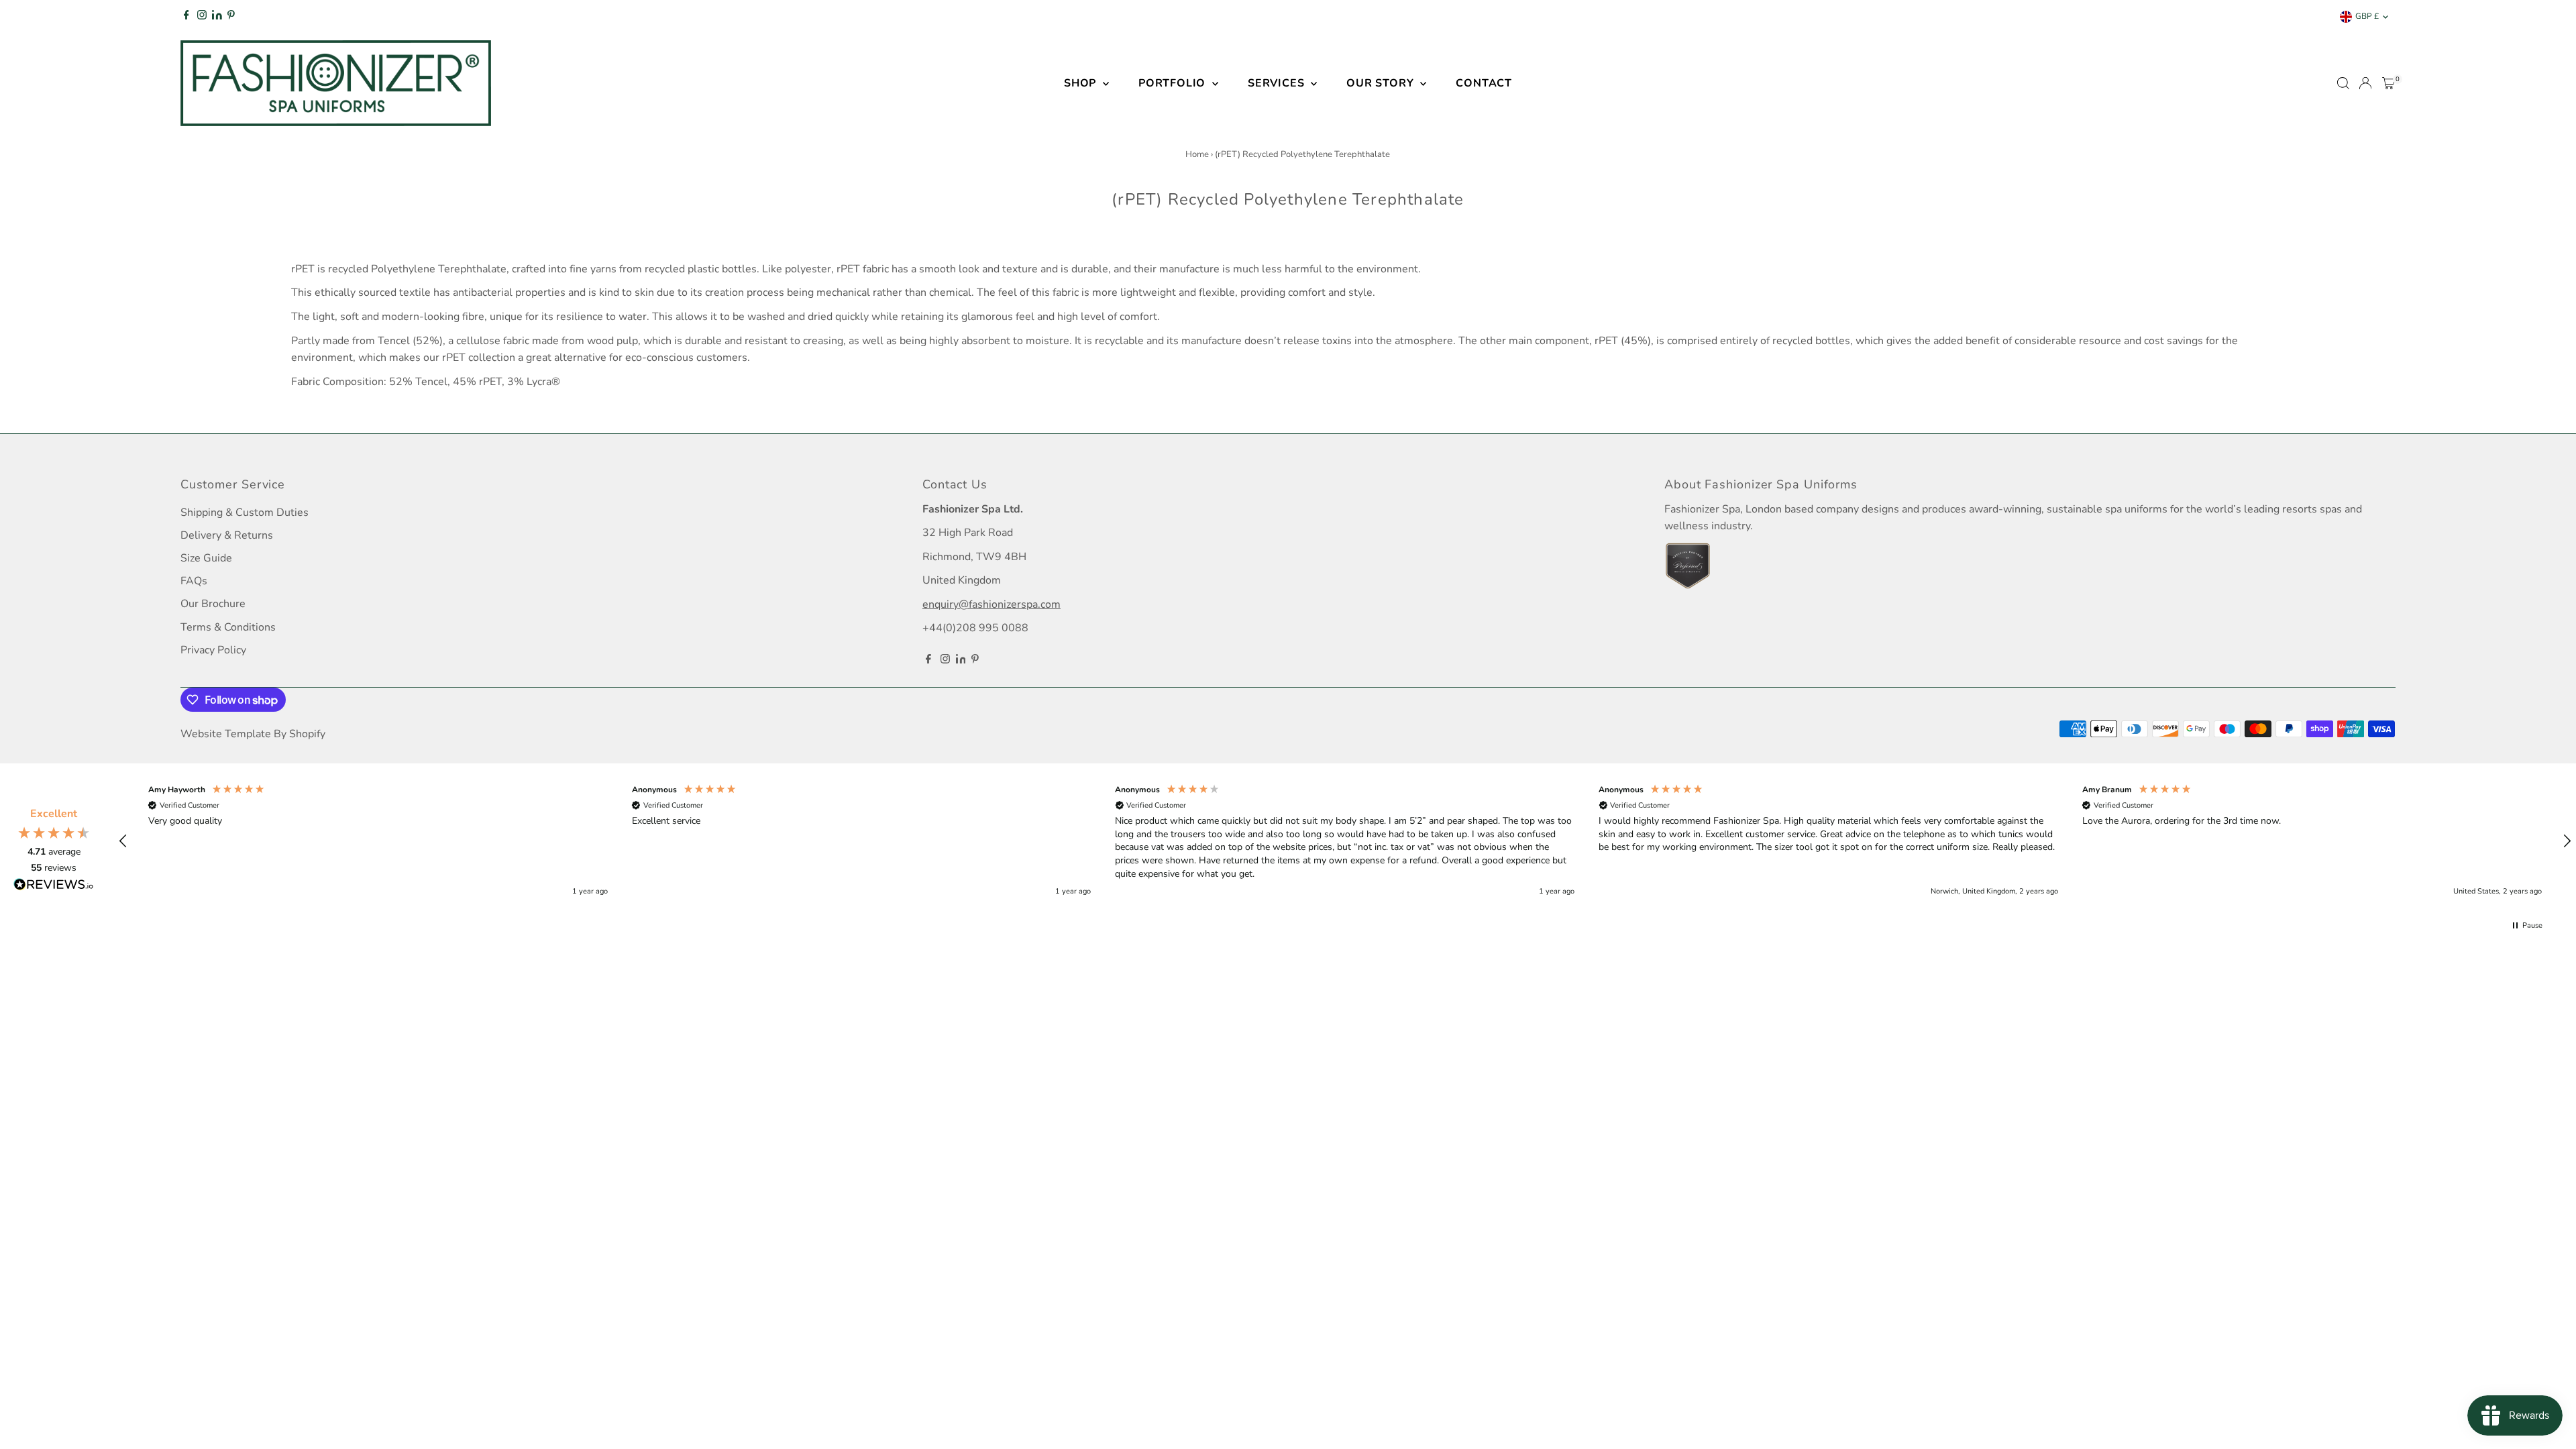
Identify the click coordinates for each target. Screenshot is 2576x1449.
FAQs (194, 581)
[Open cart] (2389, 83)
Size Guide (206, 558)
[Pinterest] (231, 17)
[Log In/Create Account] (2365, 83)
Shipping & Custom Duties (245, 513)
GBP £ (2367, 16)
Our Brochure (213, 604)
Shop (1082, 83)
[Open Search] (2343, 83)
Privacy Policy (213, 650)
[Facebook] (186, 17)
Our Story (1382, 83)
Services (1278, 83)
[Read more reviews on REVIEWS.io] (54, 887)
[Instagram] (202, 17)
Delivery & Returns (227, 535)
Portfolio (1174, 83)
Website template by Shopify (253, 734)
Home (1197, 154)
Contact (1484, 83)
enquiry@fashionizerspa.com (991, 604)
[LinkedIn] (218, 17)
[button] (123, 841)
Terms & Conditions (228, 627)
